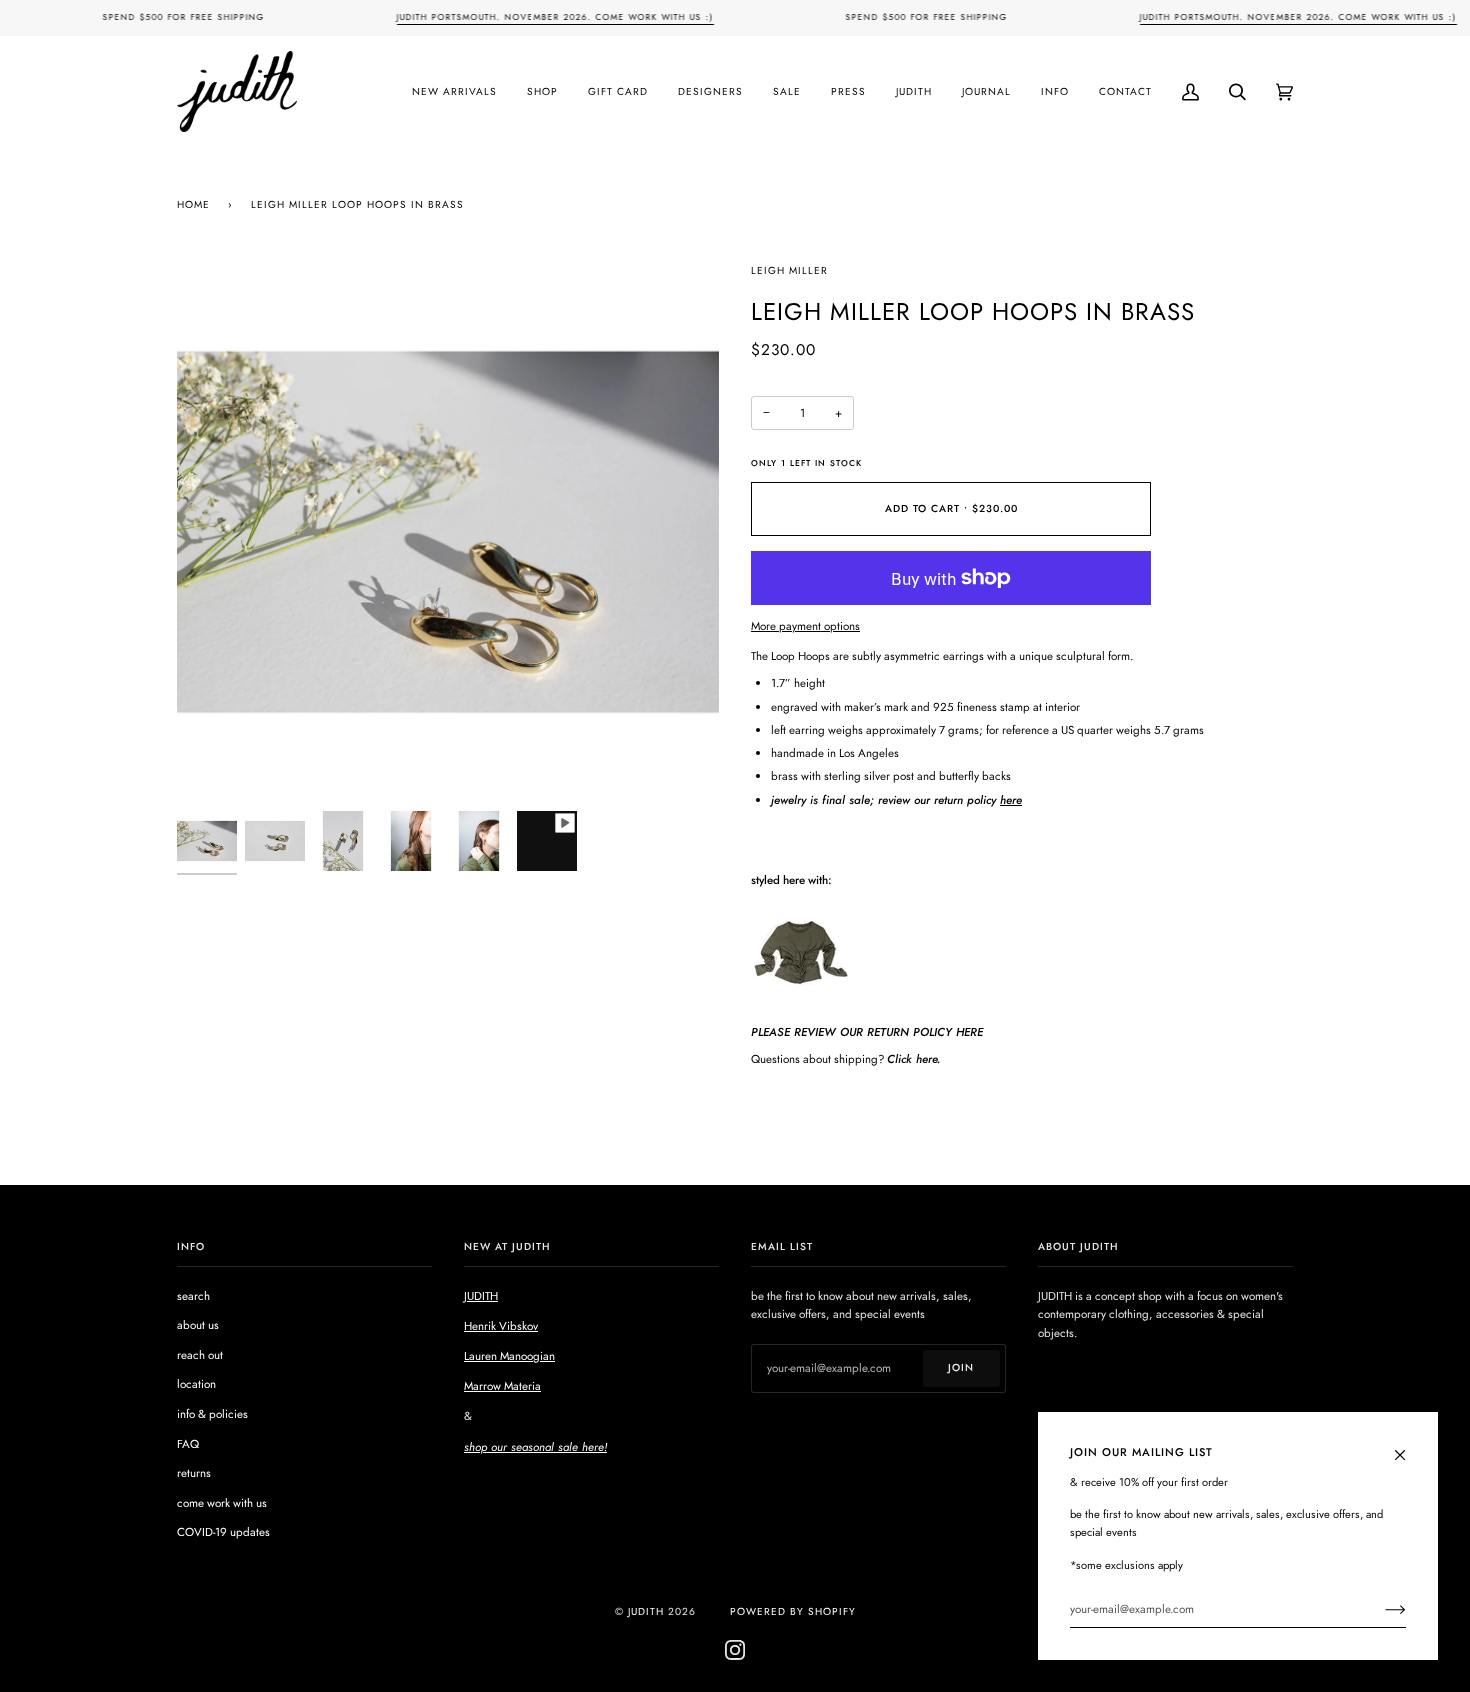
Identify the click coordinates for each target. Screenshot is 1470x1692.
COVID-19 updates (223, 1532)
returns (194, 1473)
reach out (200, 1355)
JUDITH (481, 1296)
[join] (1379, 1609)
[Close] (1408, 1445)
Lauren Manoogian (509, 1356)
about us (198, 1325)
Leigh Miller (789, 270)
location (196, 1384)
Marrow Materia (502, 1386)
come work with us (222, 1503)
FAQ (188, 1444)
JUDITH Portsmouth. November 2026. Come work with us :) (554, 17)
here (1011, 800)
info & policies (212, 1414)
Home (193, 204)
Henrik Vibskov (501, 1326)
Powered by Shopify (793, 1611)
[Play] (448, 414)
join (961, 1367)
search (193, 1296)
